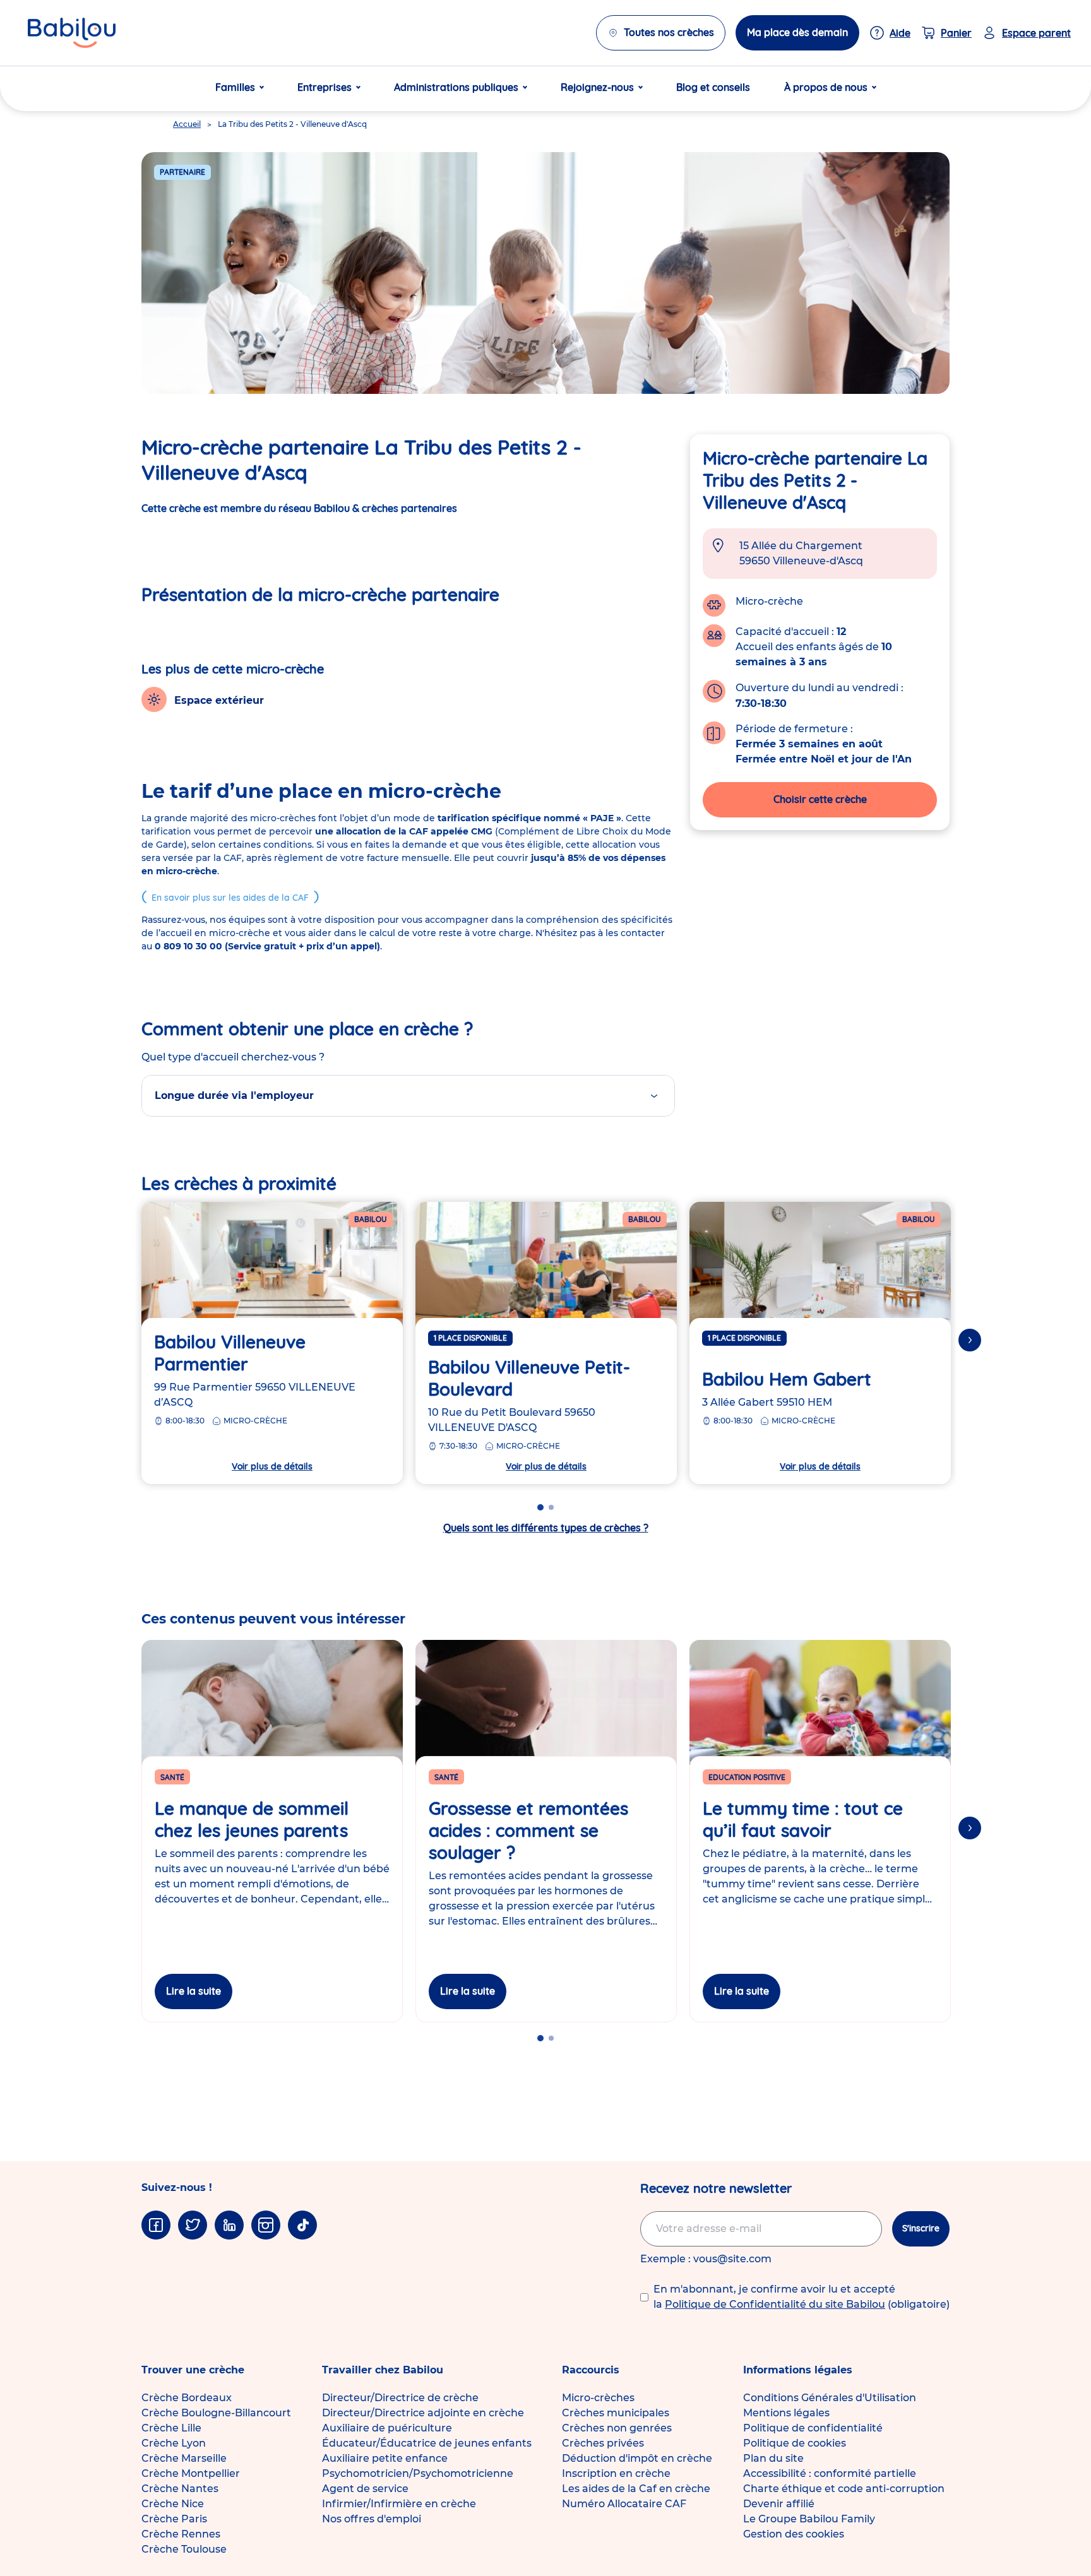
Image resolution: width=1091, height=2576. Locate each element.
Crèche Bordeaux (187, 2398)
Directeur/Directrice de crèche (400, 2398)
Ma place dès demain (797, 32)
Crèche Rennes (181, 2534)
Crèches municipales (616, 2413)
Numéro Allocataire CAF (624, 2504)
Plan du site (773, 2458)
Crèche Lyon (174, 2443)
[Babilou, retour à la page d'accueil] (72, 33)
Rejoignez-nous (597, 87)
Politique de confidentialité (813, 2428)
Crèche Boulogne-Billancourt (216, 2413)
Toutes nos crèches (669, 32)
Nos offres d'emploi (372, 2519)
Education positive (747, 1777)
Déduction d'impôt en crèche (637, 2458)
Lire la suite (194, 1991)
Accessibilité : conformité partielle (830, 2473)
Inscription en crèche (616, 2473)
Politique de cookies (795, 2443)
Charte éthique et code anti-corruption (844, 2489)
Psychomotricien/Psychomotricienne (418, 2473)
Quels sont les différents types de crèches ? (546, 1528)
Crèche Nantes (180, 2489)
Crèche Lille (171, 2428)
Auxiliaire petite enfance (385, 2458)
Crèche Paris (174, 2519)
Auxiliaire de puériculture (387, 2428)
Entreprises (325, 87)
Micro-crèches (598, 2398)
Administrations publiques (456, 87)
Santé (172, 1777)
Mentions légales (786, 2413)
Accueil (187, 124)
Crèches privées (603, 2443)
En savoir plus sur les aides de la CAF (230, 898)
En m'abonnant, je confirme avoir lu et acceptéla (802, 2297)
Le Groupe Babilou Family (809, 2519)
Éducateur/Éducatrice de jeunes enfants (427, 2443)
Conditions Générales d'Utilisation (830, 2398)
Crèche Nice (173, 2504)
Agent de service (365, 2489)
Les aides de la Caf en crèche (636, 2489)
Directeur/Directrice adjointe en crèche (423, 2413)
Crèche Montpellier (191, 2473)
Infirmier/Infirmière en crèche (399, 2504)
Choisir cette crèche (820, 799)
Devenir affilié (779, 2504)
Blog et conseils (713, 87)
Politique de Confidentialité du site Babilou (775, 2304)
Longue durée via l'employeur (234, 1095)
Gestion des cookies (794, 2534)
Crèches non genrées (617, 2428)
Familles (235, 87)
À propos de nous (826, 87)
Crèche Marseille (184, 2458)
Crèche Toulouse (184, 2549)
